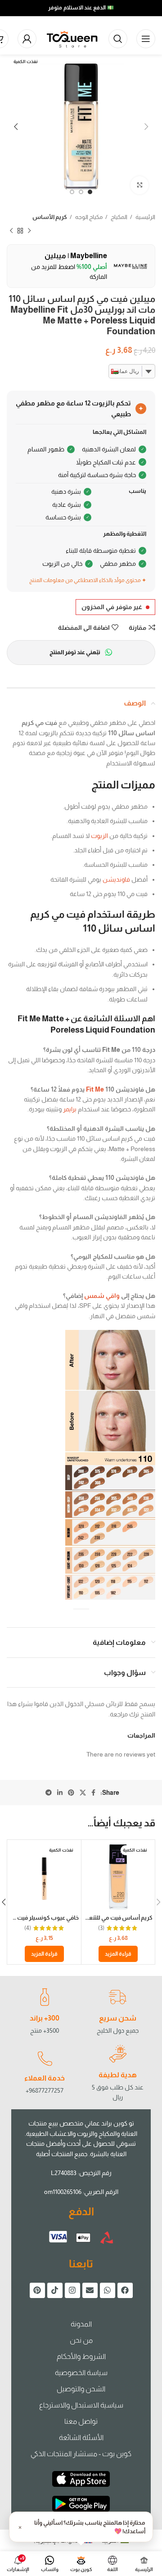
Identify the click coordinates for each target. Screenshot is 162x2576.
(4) (28, 1928)
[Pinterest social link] (71, 1793)
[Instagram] (72, 2290)
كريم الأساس (50, 217)
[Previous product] (29, 231)
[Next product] (11, 231)
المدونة (81, 2324)
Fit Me (95, 1089)
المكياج (119, 217)
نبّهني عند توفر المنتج (75, 652)
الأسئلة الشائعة (81, 2437)
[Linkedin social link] (60, 1793)
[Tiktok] (55, 2290)
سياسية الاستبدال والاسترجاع (81, 2405)
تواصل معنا (81, 2421)
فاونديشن (116, 879)
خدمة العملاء (45, 2078)
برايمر (70, 1109)
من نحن (81, 2340)
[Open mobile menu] (146, 39)
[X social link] (83, 1793)
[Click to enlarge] (139, 185)
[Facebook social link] (93, 1793)
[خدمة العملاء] (45, 2059)
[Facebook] (125, 2290)
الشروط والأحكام (81, 2356)
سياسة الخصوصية (81, 2373)
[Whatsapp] (108, 2290)
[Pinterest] (37, 2290)
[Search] (118, 39)
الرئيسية (145, 217)
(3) (101, 1928)
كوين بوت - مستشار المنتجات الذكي (81, 2454)
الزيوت (99, 836)
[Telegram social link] (49, 1793)
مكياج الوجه (88, 217)
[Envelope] (90, 2290)
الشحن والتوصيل (81, 2389)
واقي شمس (102, 1296)
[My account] (27, 39)
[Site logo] (72, 38)
